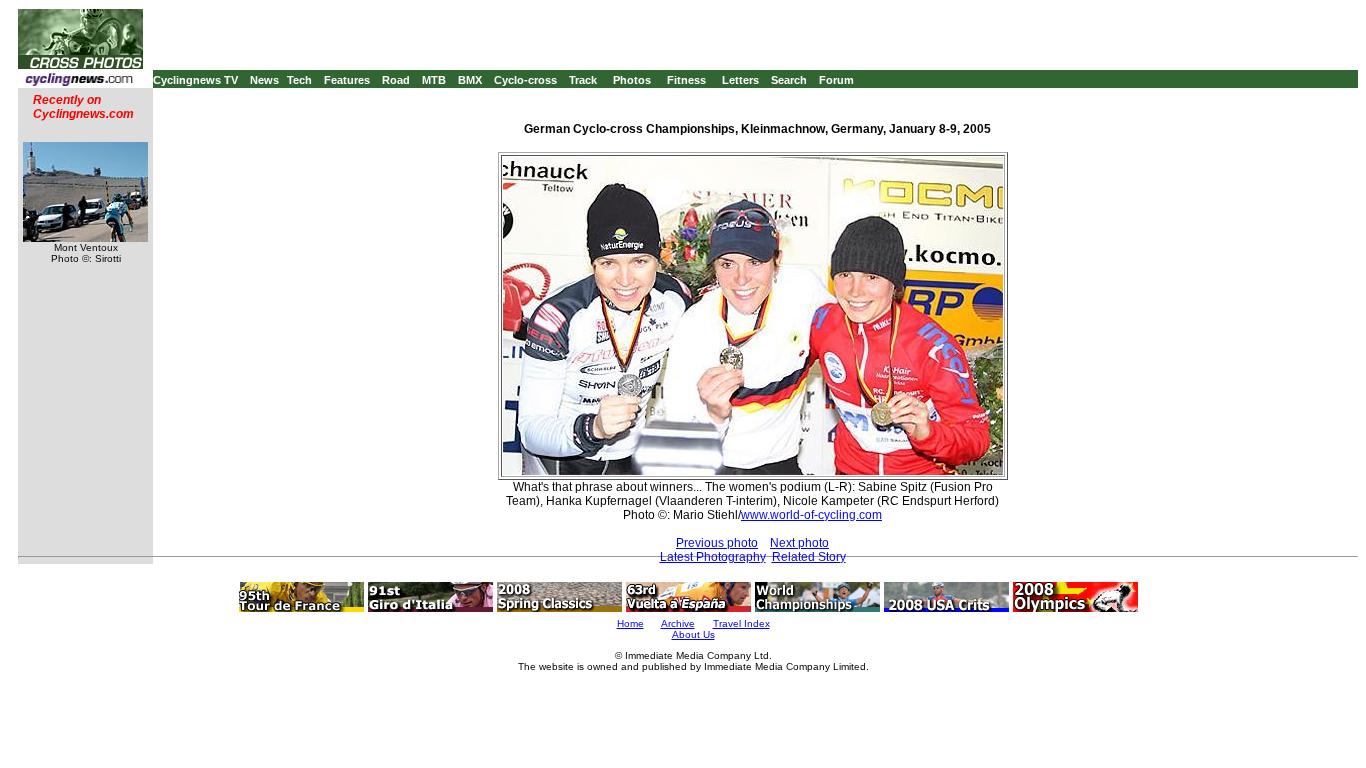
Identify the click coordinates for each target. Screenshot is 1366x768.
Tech (299, 80)
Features (347, 80)
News (264, 80)
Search (789, 80)
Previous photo (717, 543)
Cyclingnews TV (195, 80)
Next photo (799, 543)
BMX (470, 80)
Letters (740, 80)
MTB (434, 80)
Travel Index (741, 623)
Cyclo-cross (525, 80)
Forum (836, 80)
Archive (678, 623)
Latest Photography (713, 557)
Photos (632, 80)
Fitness (686, 80)
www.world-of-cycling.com (811, 515)
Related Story (809, 557)
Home (630, 623)
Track (583, 80)
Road (396, 80)
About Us (693, 634)
